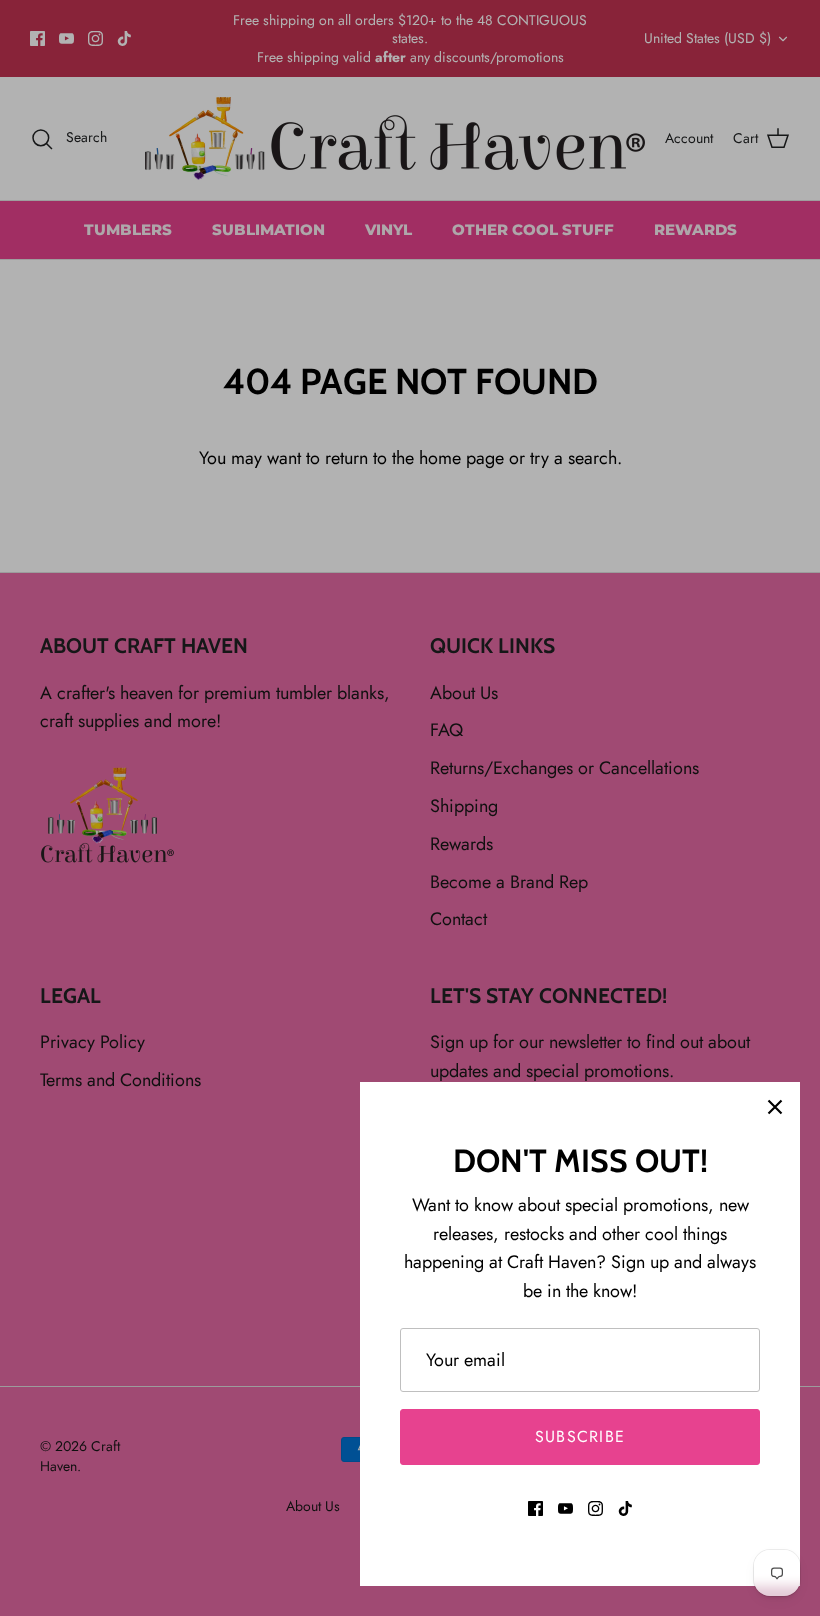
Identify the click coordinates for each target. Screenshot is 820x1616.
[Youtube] (565, 1508)
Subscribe (580, 1436)
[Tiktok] (625, 1508)
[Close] (775, 1107)
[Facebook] (535, 1508)
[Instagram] (595, 1508)
